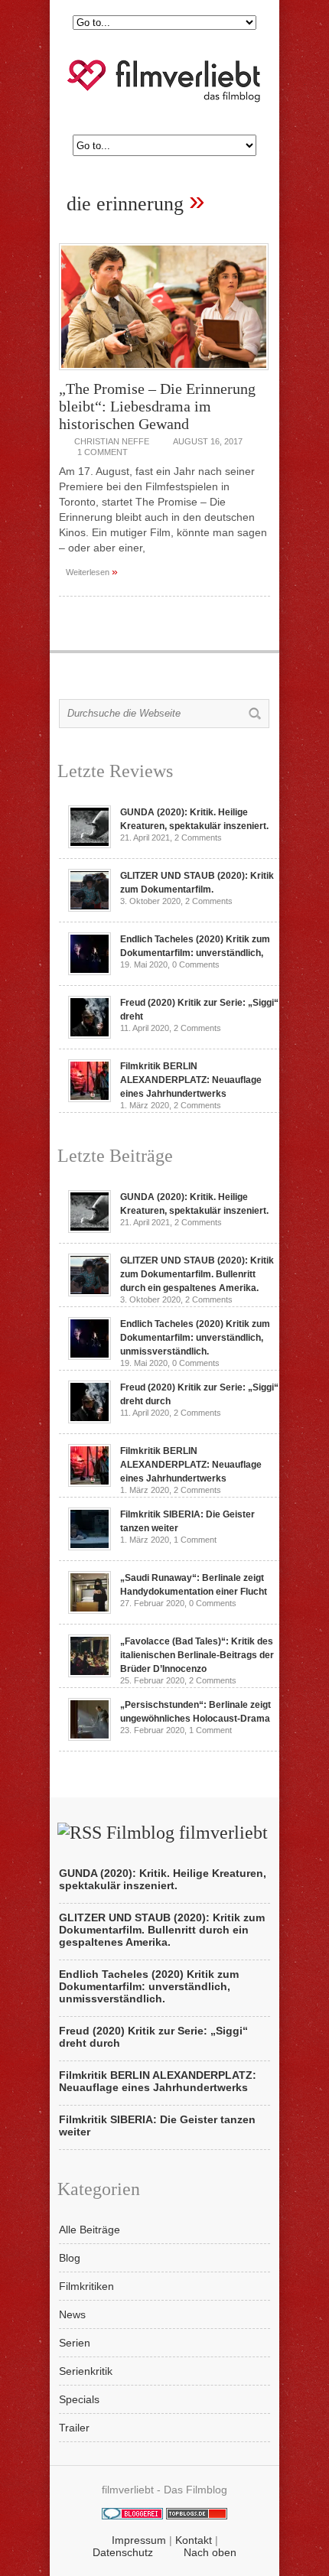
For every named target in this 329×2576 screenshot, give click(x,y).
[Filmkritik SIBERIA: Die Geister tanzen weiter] (90, 1547)
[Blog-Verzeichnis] (132, 2516)
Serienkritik (86, 2371)
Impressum (139, 2540)
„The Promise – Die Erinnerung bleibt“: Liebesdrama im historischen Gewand (157, 406)
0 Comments (196, 964)
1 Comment (103, 452)
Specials (79, 2399)
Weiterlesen (92, 571)
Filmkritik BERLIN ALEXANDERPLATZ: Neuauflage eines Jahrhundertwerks (191, 1080)
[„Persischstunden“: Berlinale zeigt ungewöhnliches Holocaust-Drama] (90, 1737)
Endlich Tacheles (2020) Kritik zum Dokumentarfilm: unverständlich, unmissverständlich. (195, 1338)
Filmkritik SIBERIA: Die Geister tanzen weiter (157, 2126)
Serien (75, 2343)
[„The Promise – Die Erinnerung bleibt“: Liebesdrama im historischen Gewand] (164, 374)
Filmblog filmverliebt (187, 1833)
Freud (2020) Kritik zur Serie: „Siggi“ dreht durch (153, 2037)
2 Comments (198, 838)
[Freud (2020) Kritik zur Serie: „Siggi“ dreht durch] (90, 1035)
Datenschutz (123, 2552)
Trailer (74, 2428)
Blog (70, 2258)
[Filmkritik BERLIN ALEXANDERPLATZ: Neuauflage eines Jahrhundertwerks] (90, 1098)
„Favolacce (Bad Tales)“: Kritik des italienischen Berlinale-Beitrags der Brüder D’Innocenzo (197, 1655)
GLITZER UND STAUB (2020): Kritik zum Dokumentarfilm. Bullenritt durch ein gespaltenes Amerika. (197, 1274)
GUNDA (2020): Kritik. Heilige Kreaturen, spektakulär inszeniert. (163, 1879)
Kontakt (194, 2540)
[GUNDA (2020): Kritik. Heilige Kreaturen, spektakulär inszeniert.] (90, 844)
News (72, 2314)
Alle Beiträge (90, 2230)
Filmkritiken (86, 2286)
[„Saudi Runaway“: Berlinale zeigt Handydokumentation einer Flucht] (90, 1610)
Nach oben (210, 2552)
